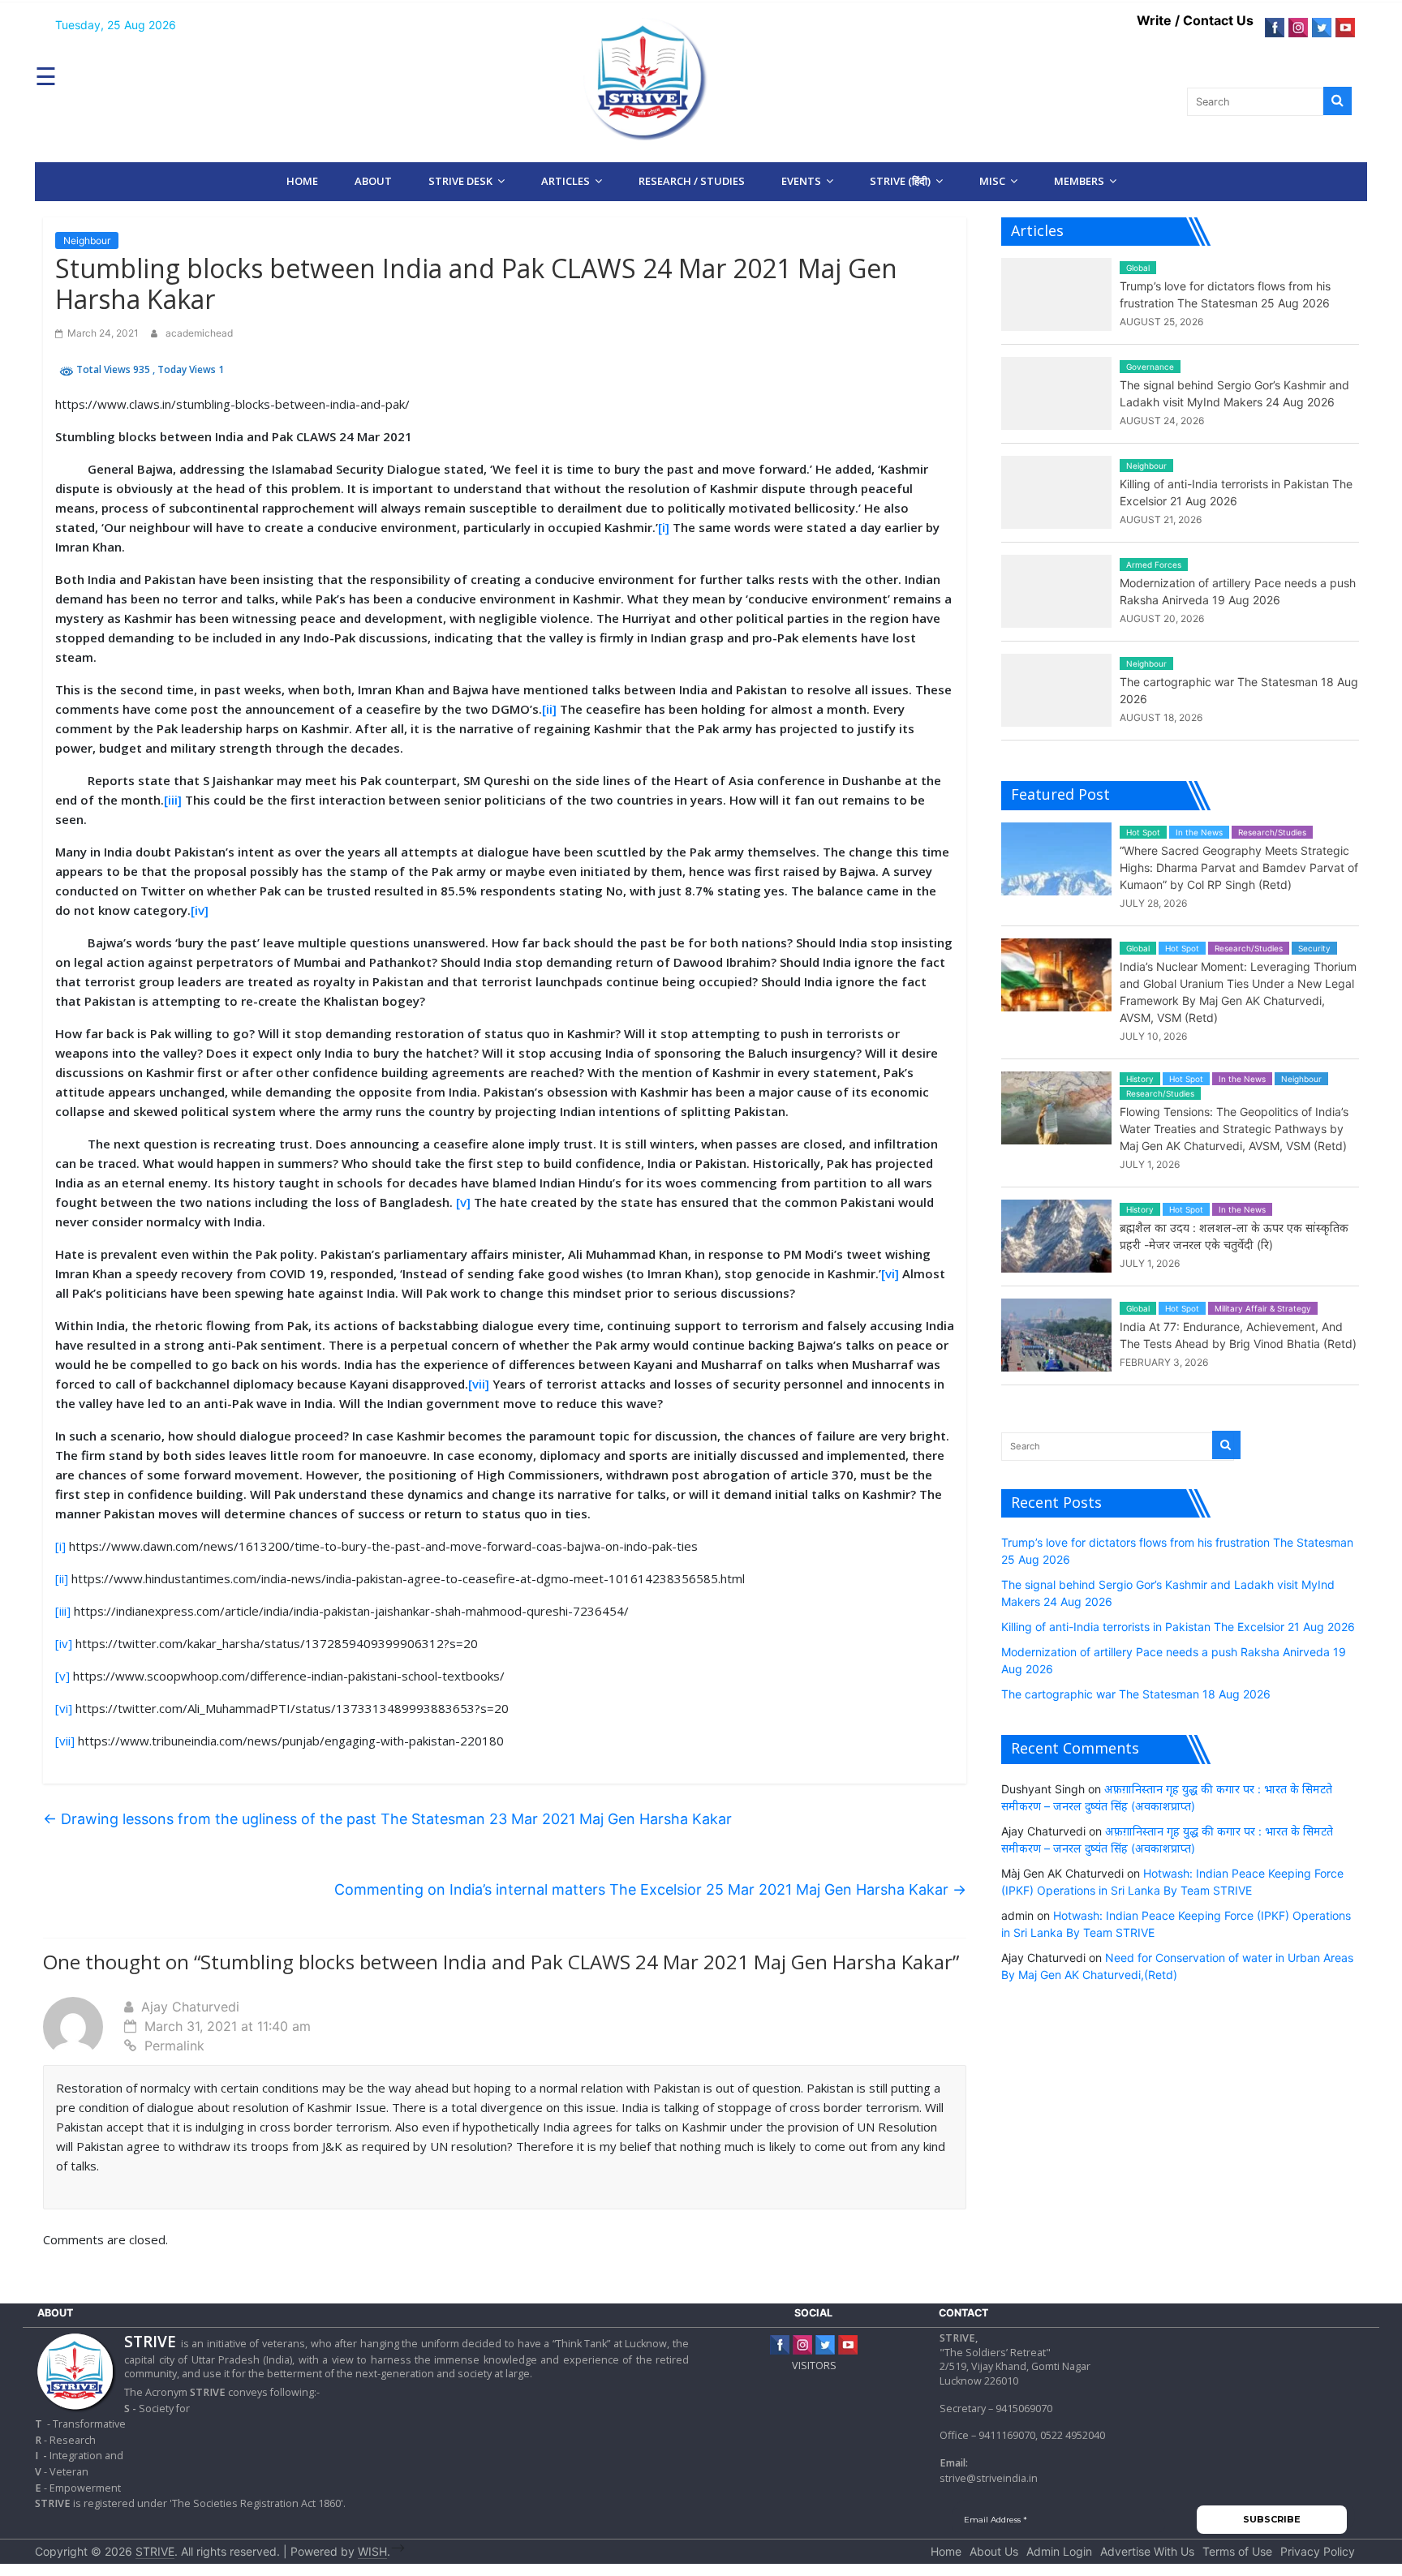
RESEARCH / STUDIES (692, 181)
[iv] (200, 910)
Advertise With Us (1147, 2551)
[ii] (549, 709)
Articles (566, 181)
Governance (1150, 367)
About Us (994, 2551)
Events (801, 181)
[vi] (890, 1273)
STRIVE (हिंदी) (900, 181)
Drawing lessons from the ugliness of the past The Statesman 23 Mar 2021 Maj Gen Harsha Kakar (387, 1819)
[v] (463, 1202)
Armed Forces (1154, 565)
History (1140, 1079)
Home (302, 181)
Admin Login (1059, 2551)
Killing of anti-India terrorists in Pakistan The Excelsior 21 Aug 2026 (1178, 1627)
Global (1138, 268)
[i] (664, 527)
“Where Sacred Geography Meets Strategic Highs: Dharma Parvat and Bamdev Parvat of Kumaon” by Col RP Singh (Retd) (1239, 867)
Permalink (174, 2046)
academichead (199, 333)
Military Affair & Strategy (1263, 1308)
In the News (1199, 832)
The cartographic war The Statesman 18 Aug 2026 (1136, 1694)
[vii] (479, 1384)
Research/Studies (1272, 832)
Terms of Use (1237, 2551)
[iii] (173, 800)
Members (1079, 181)
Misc (992, 181)
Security (1314, 948)
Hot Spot (1143, 832)
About (373, 181)
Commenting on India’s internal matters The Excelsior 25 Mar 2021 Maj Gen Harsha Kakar (650, 1889)
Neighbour (87, 240)
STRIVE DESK (460, 181)
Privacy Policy (1318, 2551)
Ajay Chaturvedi (190, 2007)
